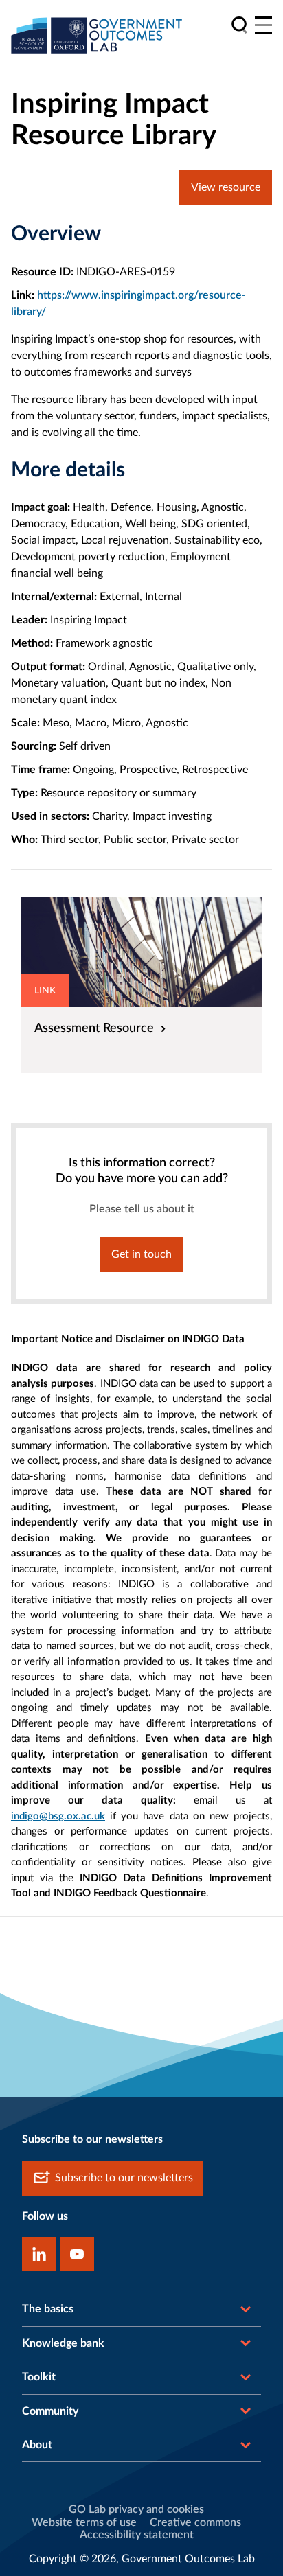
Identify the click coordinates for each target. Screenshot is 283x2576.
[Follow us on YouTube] (77, 2254)
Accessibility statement (137, 2535)
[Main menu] (263, 25)
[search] (239, 25)
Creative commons (195, 2522)
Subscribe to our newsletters (124, 2178)
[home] (97, 35)
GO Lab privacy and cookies (136, 2509)
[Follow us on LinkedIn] (39, 2254)
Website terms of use (84, 2522)
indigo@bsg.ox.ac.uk (58, 1816)
